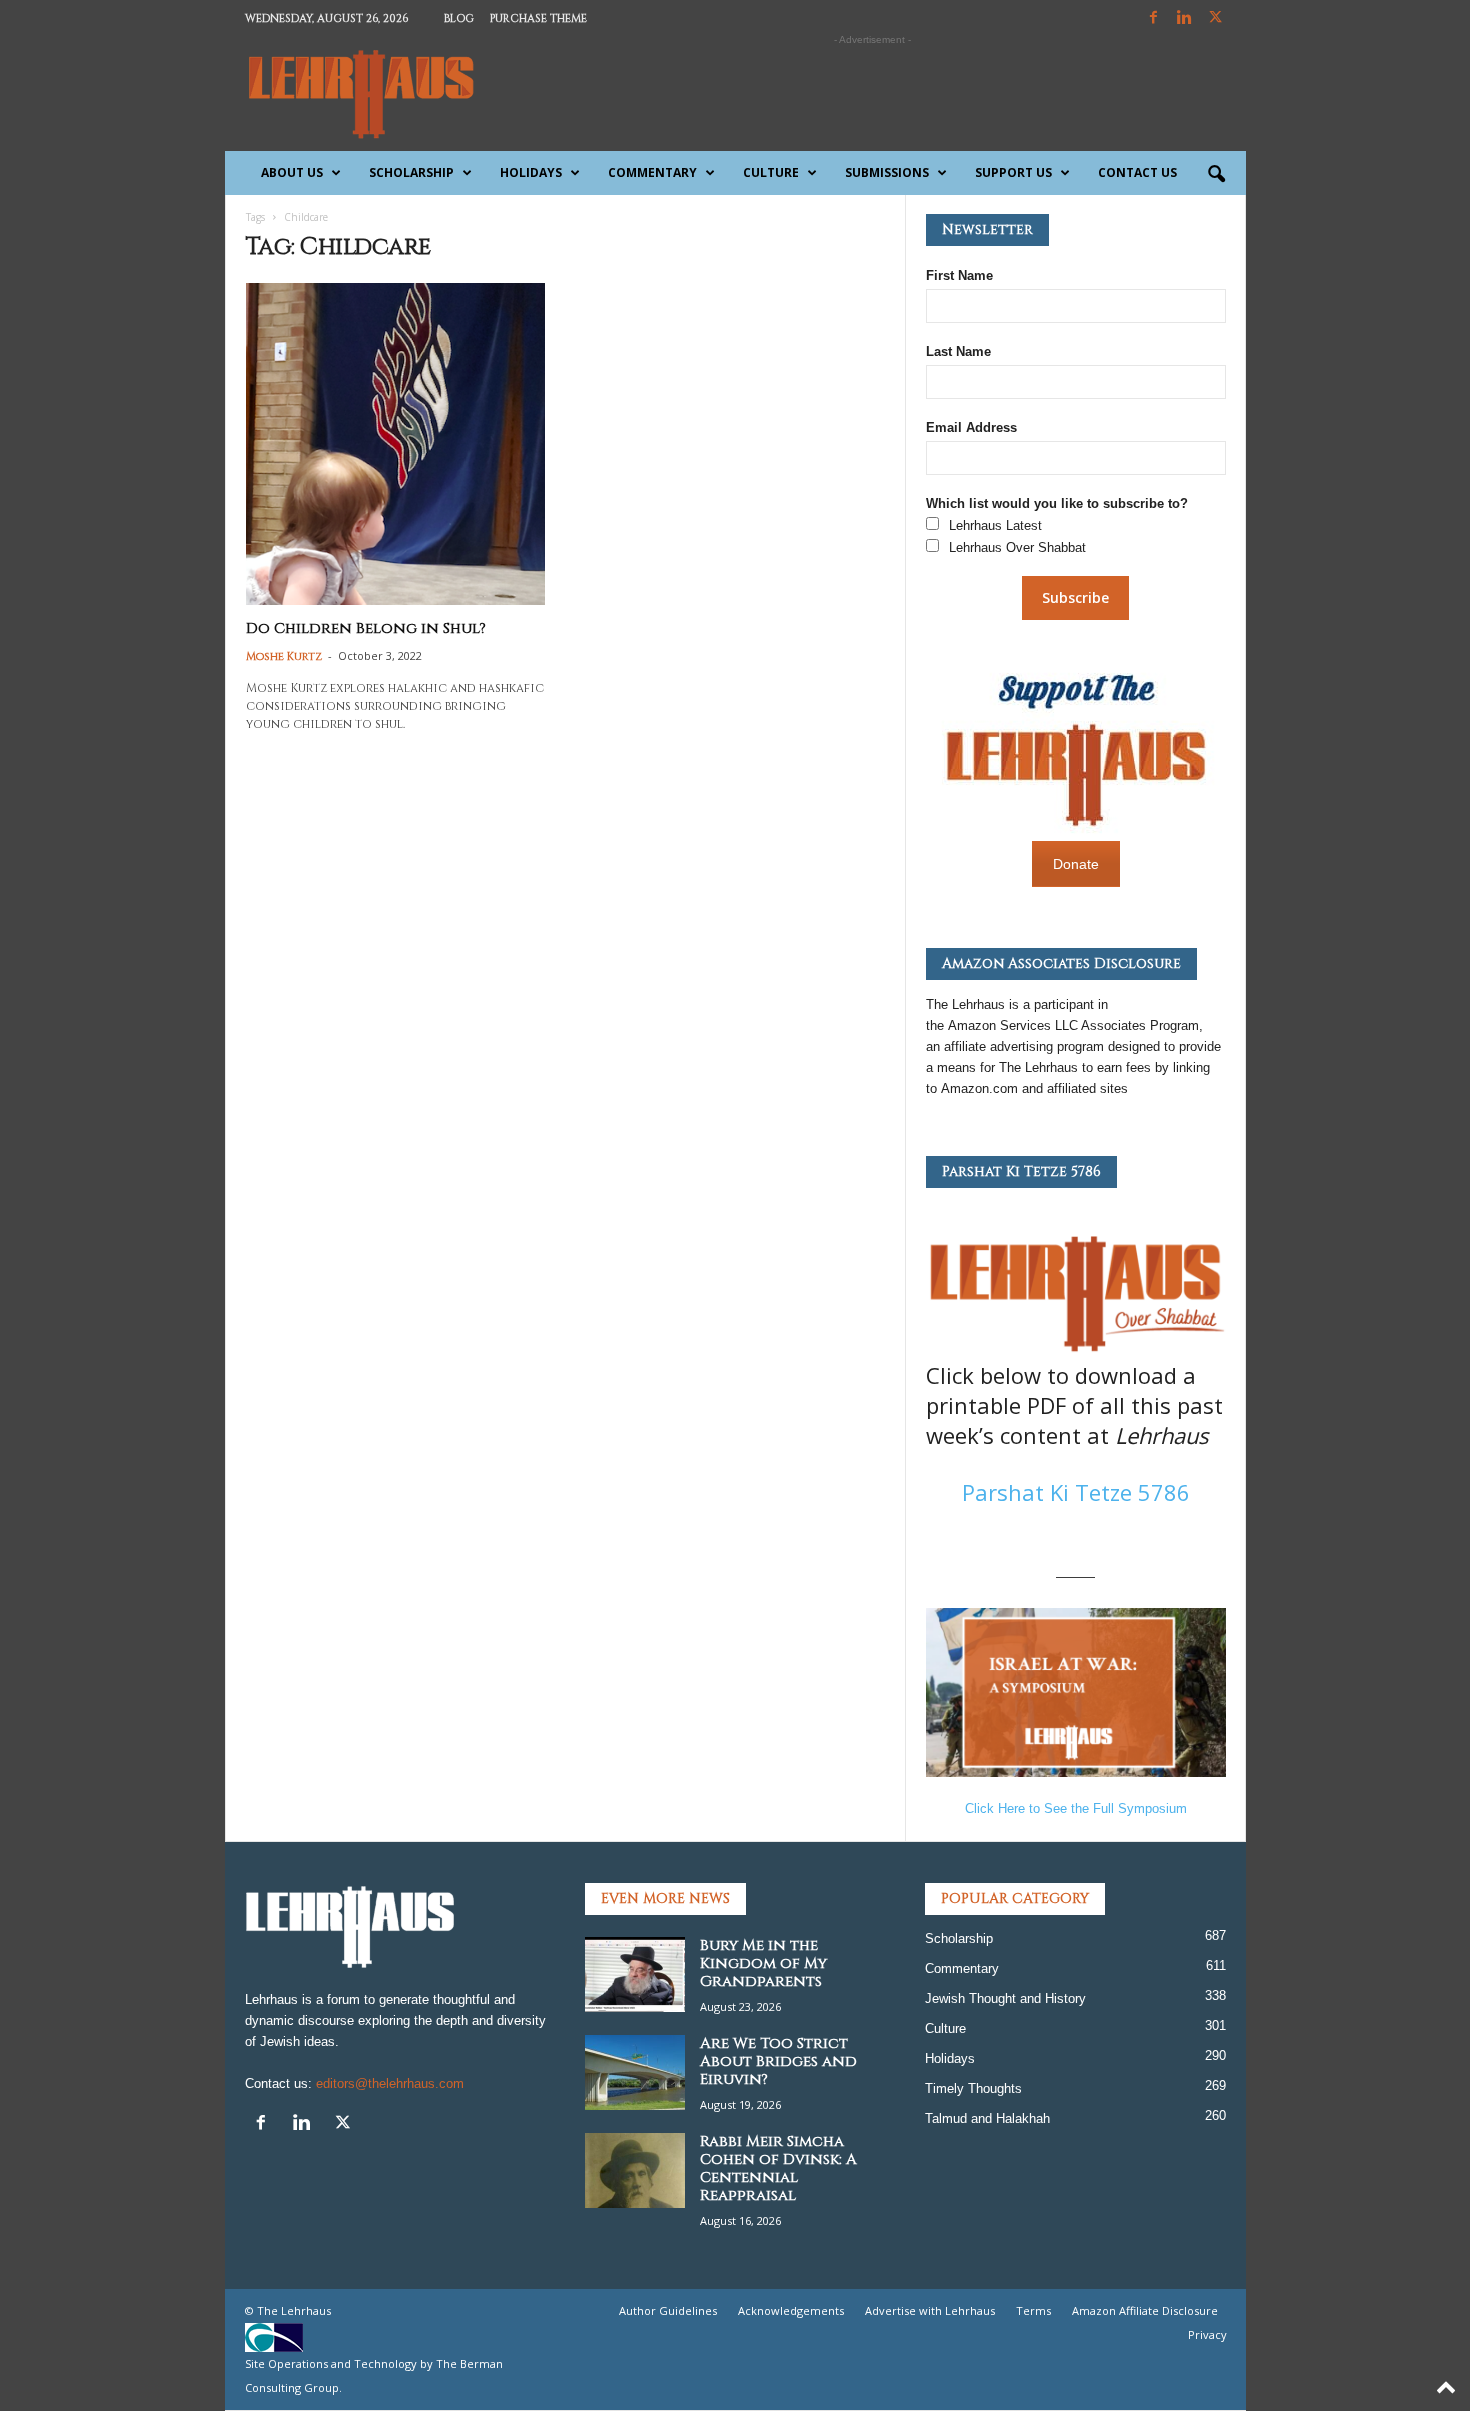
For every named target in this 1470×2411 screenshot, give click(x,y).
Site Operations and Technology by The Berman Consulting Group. (374, 2375)
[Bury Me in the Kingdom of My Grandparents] (635, 1974)
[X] (1216, 18)
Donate (1076, 864)
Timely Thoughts (973, 2088)
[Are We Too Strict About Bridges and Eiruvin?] (635, 2072)
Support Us (1013, 172)
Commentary (652, 172)
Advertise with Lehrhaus (930, 2310)
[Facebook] (1154, 18)
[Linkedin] (1185, 18)
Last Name (958, 351)
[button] (1216, 175)
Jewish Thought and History (1005, 1998)
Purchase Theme (538, 18)
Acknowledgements (791, 2310)
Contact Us (1137, 172)
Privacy (1207, 2334)
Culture (771, 172)
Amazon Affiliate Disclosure (1145, 2310)
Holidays (531, 172)
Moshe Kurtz (284, 656)
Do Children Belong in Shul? (366, 628)
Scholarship (411, 172)
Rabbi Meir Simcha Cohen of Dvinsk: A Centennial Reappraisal (778, 2168)
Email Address (971, 427)
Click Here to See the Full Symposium (1076, 1808)
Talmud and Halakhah (987, 2118)
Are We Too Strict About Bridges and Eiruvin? (778, 2061)
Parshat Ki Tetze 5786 (1076, 1492)
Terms (1033, 2310)
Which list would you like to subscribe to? (1057, 503)
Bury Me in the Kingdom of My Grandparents (763, 1963)
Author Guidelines (668, 2310)
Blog (459, 18)
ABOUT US (292, 172)
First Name (959, 275)
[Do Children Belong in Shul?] (396, 444)
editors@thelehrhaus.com (390, 2083)
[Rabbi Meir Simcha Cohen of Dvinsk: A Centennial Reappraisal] (635, 2170)
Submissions (887, 172)
